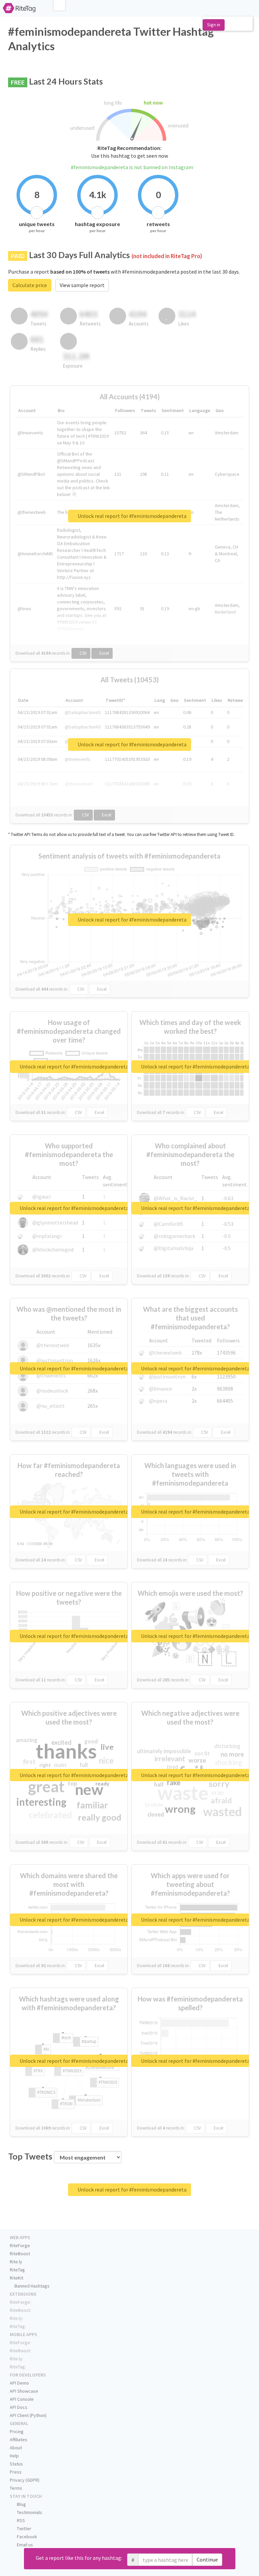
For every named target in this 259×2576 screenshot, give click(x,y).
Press (16, 2472)
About (16, 2448)
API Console (22, 2399)
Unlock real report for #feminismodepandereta (132, 516)
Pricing (17, 2431)
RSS (20, 2520)
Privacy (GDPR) (25, 2480)
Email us (24, 2545)
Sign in (214, 25)
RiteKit (17, 2278)
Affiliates (19, 2440)
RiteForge (20, 2245)
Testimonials (29, 2512)
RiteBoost (20, 2254)
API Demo (19, 2383)
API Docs (19, 2407)
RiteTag (17, 2270)
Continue (207, 2559)
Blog (21, 2504)
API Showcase (24, 2391)
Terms (16, 2488)
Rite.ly (16, 2262)
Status (16, 2464)
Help (14, 2456)
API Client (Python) (28, 2415)
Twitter (24, 2528)
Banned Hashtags (32, 2286)
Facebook (26, 2537)
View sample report (82, 285)
